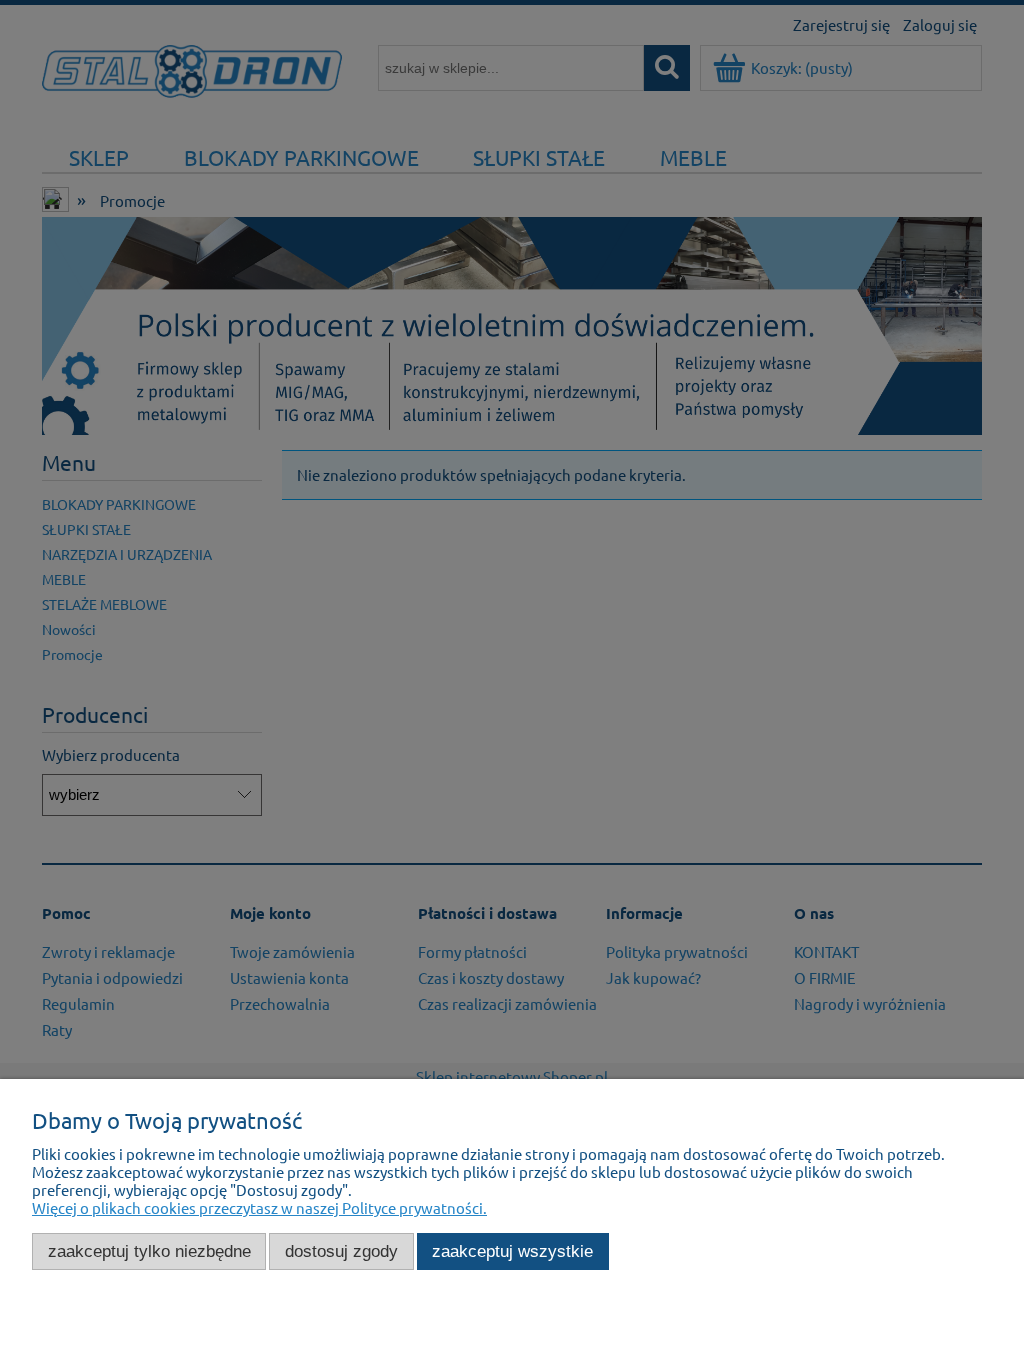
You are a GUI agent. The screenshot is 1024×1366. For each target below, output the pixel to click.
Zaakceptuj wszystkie (512, 1251)
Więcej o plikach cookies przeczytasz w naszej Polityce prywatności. (259, 1207)
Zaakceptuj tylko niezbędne (149, 1251)
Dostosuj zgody (341, 1251)
